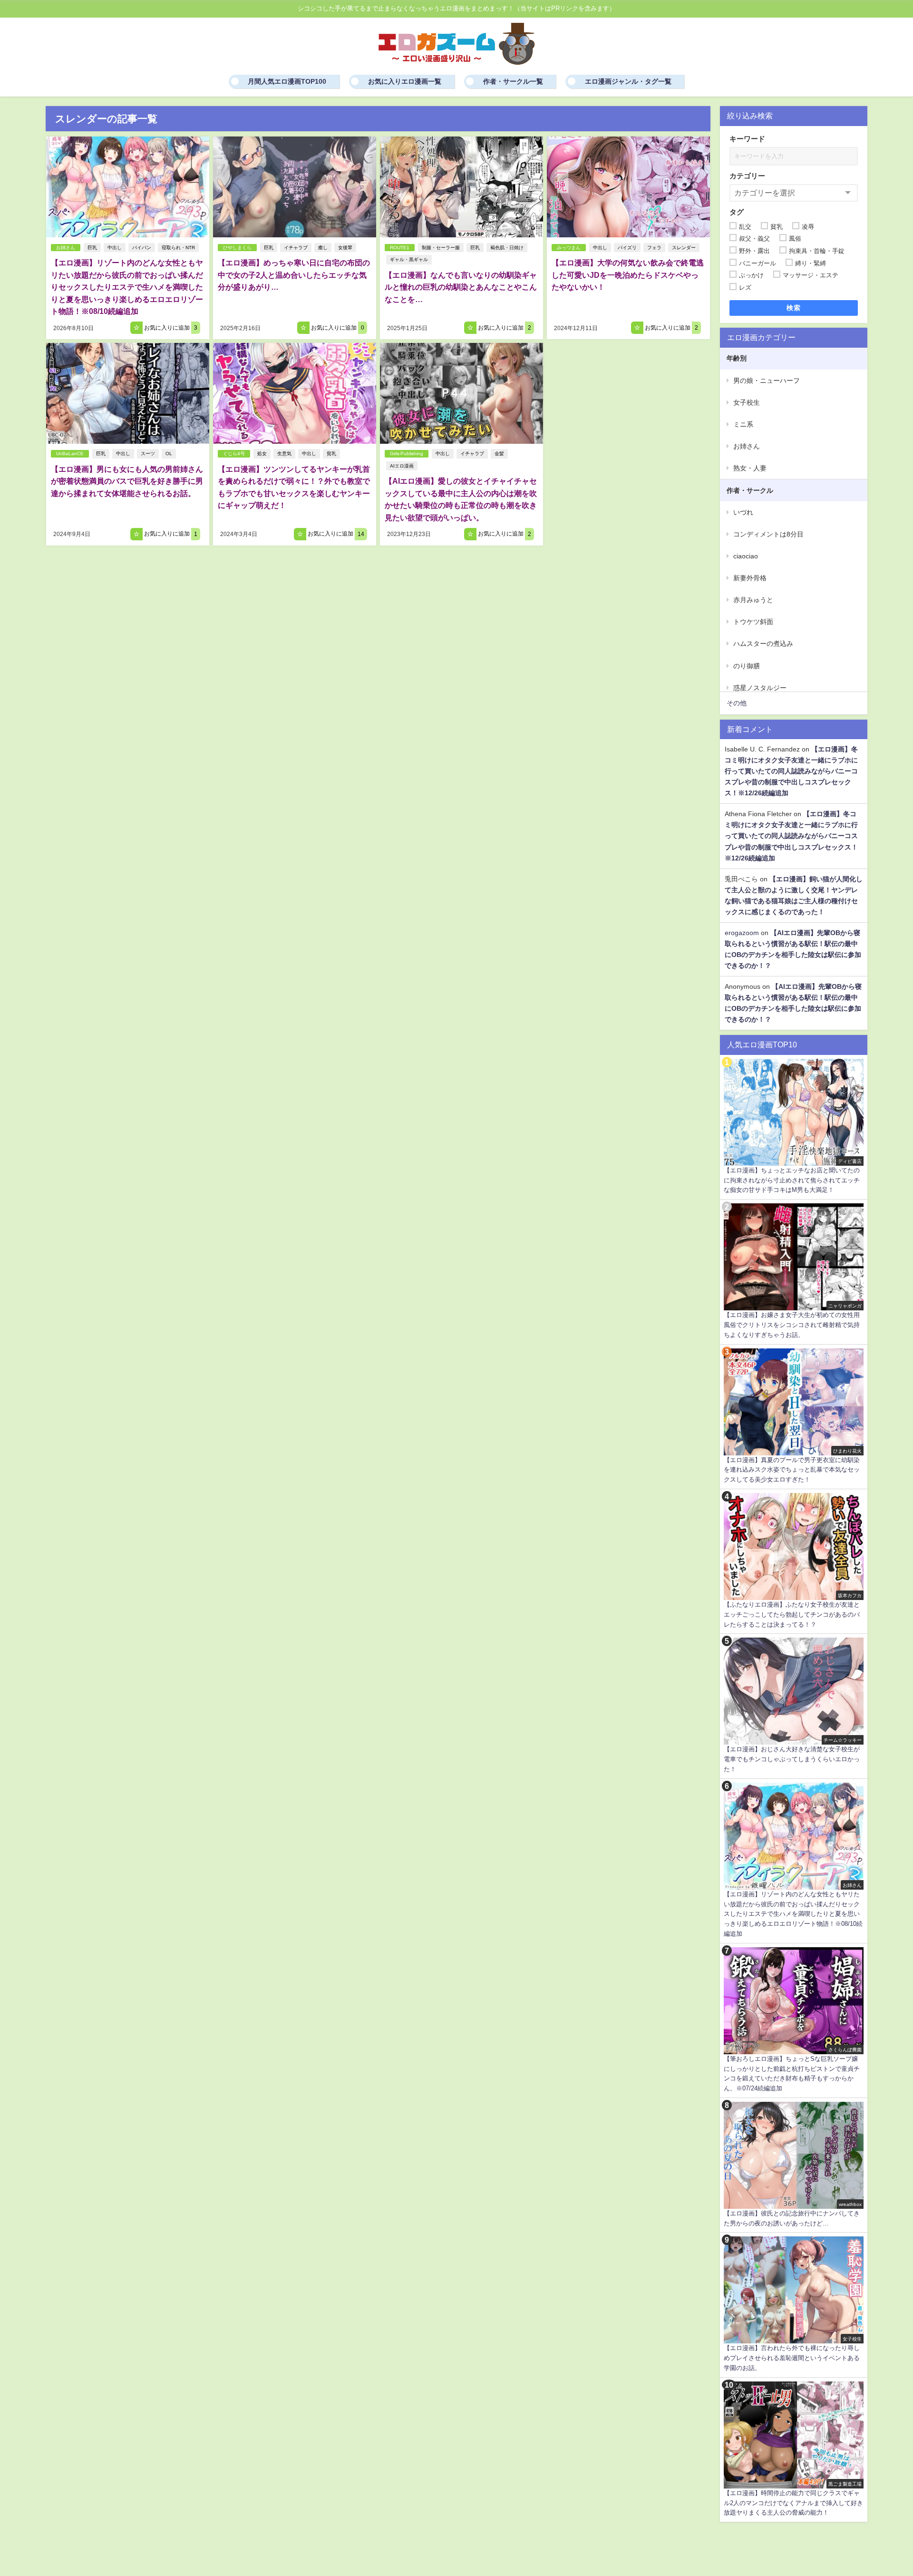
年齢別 (737, 358)
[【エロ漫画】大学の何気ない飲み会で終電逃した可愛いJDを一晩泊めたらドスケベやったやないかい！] (628, 187)
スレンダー (684, 248)
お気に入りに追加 (170, 328)
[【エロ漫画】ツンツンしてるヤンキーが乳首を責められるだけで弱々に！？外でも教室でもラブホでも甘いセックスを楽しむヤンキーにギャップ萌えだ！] (295, 393)
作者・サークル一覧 (513, 81)
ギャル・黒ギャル (409, 259)
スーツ (148, 454)
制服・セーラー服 (441, 248)
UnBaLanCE (70, 454)
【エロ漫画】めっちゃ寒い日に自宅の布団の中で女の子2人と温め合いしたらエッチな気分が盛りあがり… (294, 275)
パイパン (142, 248)
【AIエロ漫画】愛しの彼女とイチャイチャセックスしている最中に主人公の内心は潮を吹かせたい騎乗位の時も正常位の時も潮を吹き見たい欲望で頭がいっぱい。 (461, 499)
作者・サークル (750, 490)
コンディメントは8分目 (768, 534)
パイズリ (627, 248)
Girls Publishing (407, 454)
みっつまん (569, 248)
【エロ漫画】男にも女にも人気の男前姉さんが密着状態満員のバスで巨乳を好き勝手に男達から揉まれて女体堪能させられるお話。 (127, 481)
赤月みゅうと (753, 600)
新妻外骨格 (750, 578)
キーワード (747, 139)
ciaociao (746, 556)
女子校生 (747, 402)
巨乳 (92, 248)
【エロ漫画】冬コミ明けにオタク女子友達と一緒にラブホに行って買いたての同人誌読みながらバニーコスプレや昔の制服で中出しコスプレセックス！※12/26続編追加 (791, 771)
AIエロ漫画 (402, 466)
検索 (794, 308)
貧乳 (331, 454)
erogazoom (742, 933)
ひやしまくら (237, 248)
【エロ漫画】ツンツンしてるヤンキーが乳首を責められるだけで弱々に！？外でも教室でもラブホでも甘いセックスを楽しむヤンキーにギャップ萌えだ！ (294, 487)
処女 (262, 454)
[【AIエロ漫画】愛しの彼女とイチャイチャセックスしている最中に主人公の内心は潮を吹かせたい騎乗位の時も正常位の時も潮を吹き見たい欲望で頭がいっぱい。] (461, 393)
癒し (323, 248)
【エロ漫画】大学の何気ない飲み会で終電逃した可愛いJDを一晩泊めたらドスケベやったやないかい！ (628, 275)
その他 (737, 703)
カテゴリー (747, 176)
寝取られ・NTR (178, 248)
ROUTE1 (400, 248)
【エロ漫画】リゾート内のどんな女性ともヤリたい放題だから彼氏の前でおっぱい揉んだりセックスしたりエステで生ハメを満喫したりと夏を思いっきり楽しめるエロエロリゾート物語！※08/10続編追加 (127, 287)
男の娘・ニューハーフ (767, 381)
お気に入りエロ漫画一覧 (405, 81)
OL (169, 454)
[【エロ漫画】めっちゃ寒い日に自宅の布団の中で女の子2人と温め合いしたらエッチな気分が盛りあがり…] (295, 187)
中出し (115, 248)
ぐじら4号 (234, 454)
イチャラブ (296, 248)
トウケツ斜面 (753, 622)
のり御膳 (747, 666)
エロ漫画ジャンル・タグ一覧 (628, 81)
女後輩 (345, 248)
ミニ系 (743, 424)
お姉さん (66, 248)
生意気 (284, 454)
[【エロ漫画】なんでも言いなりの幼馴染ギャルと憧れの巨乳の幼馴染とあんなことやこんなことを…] (461, 187)
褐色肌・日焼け (507, 248)
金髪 (499, 454)
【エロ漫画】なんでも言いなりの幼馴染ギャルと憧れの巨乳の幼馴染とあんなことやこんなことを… (461, 287)
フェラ (654, 248)
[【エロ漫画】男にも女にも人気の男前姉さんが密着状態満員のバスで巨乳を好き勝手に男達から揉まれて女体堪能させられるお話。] (128, 393)
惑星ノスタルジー (760, 688)
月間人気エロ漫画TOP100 (287, 81)
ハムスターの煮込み (763, 644)
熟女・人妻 (750, 468)
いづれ (743, 512)
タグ (737, 212)
